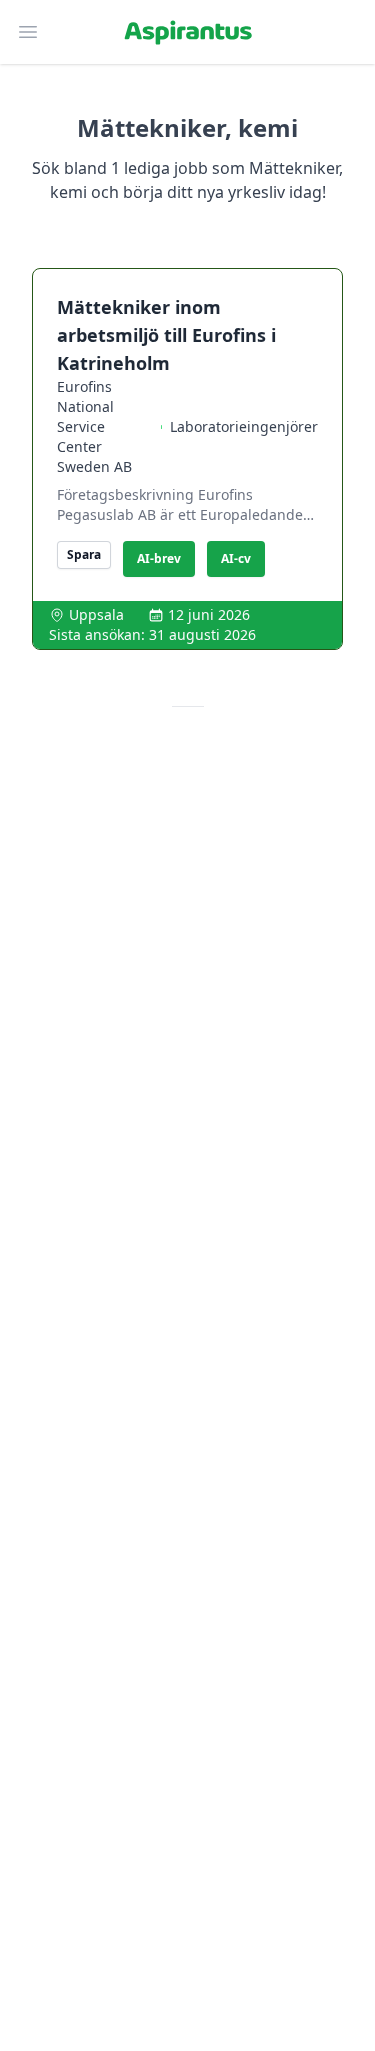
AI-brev (159, 558)
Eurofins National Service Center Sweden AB (94, 426)
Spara (84, 554)
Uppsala (96, 614)
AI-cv (236, 558)
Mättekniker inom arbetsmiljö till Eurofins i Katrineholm (166, 335)
